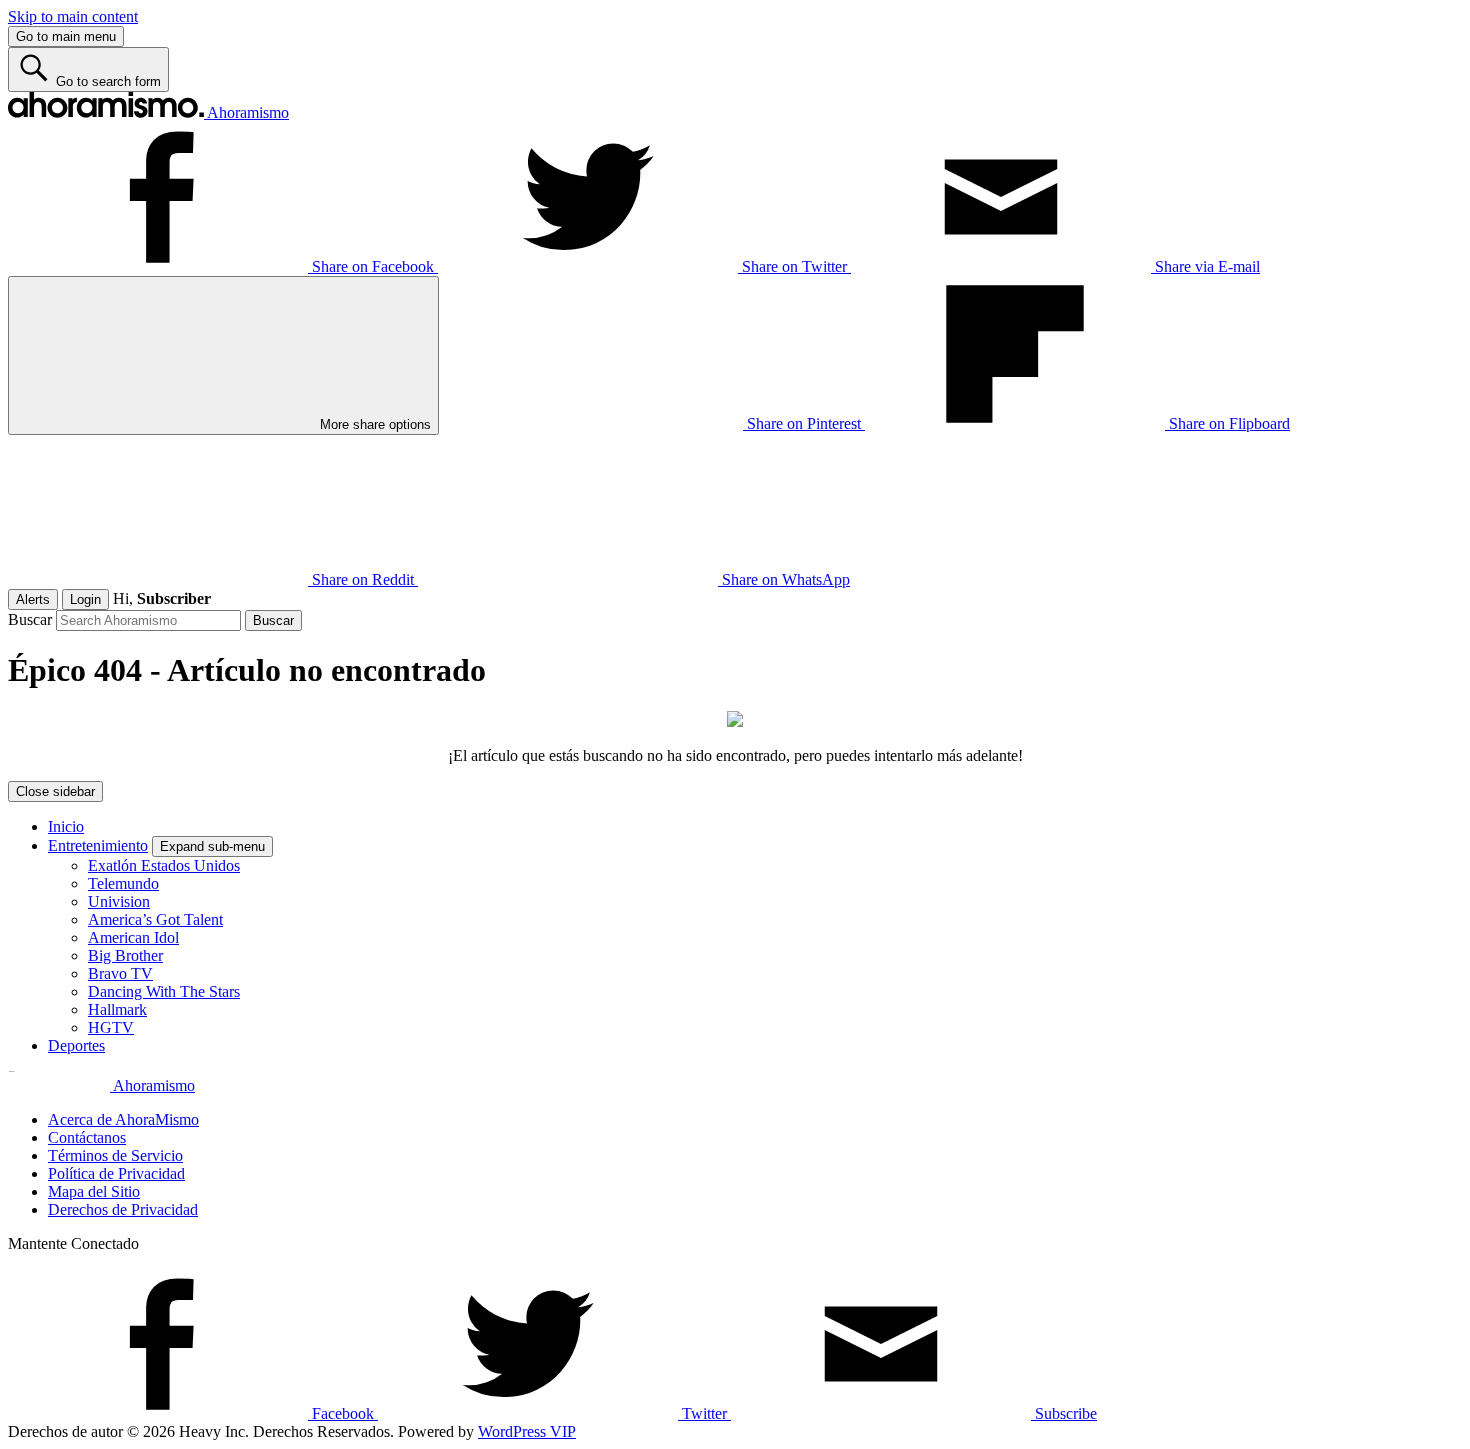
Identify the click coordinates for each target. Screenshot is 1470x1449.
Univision (119, 901)
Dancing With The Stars (164, 991)
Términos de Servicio (115, 1155)
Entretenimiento (98, 845)
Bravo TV (120, 973)
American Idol (133, 937)
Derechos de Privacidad (123, 1209)
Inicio (66, 826)
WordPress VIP (527, 1431)
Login (85, 599)
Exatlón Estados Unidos (164, 865)
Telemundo (123, 883)
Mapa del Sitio (94, 1191)
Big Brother (125, 955)
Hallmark (117, 1009)
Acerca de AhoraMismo (123, 1119)
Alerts (33, 599)
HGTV (111, 1027)
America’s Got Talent (155, 919)
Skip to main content (73, 16)
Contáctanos (87, 1137)
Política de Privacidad (116, 1173)
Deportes (76, 1045)
